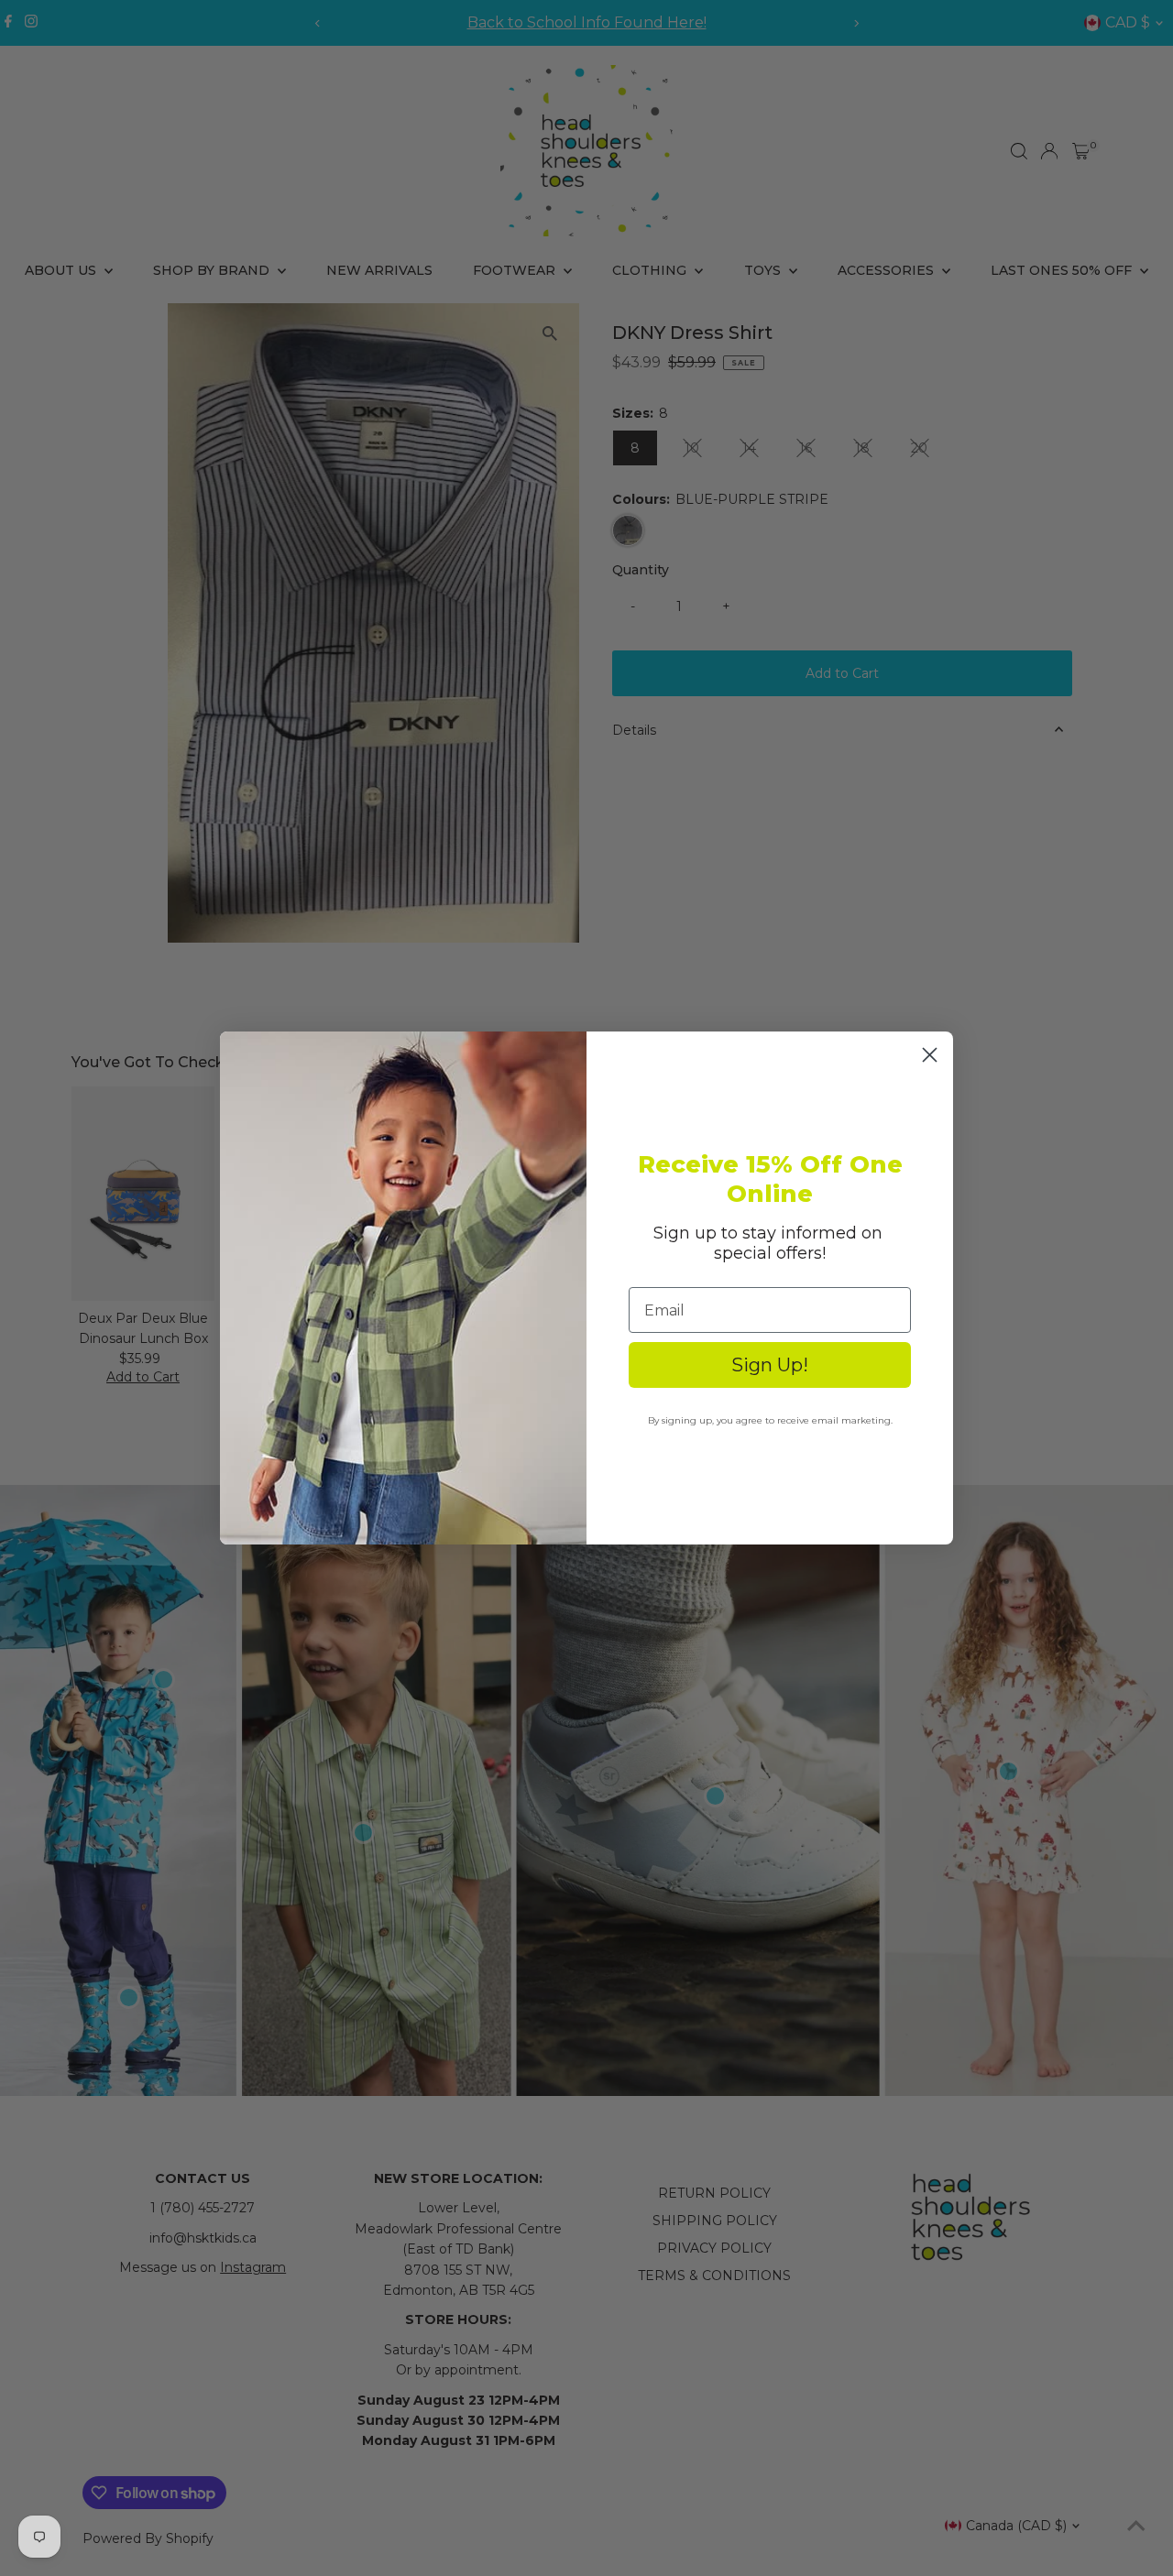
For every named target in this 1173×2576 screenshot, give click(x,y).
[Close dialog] (930, 1055)
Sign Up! (770, 1365)
